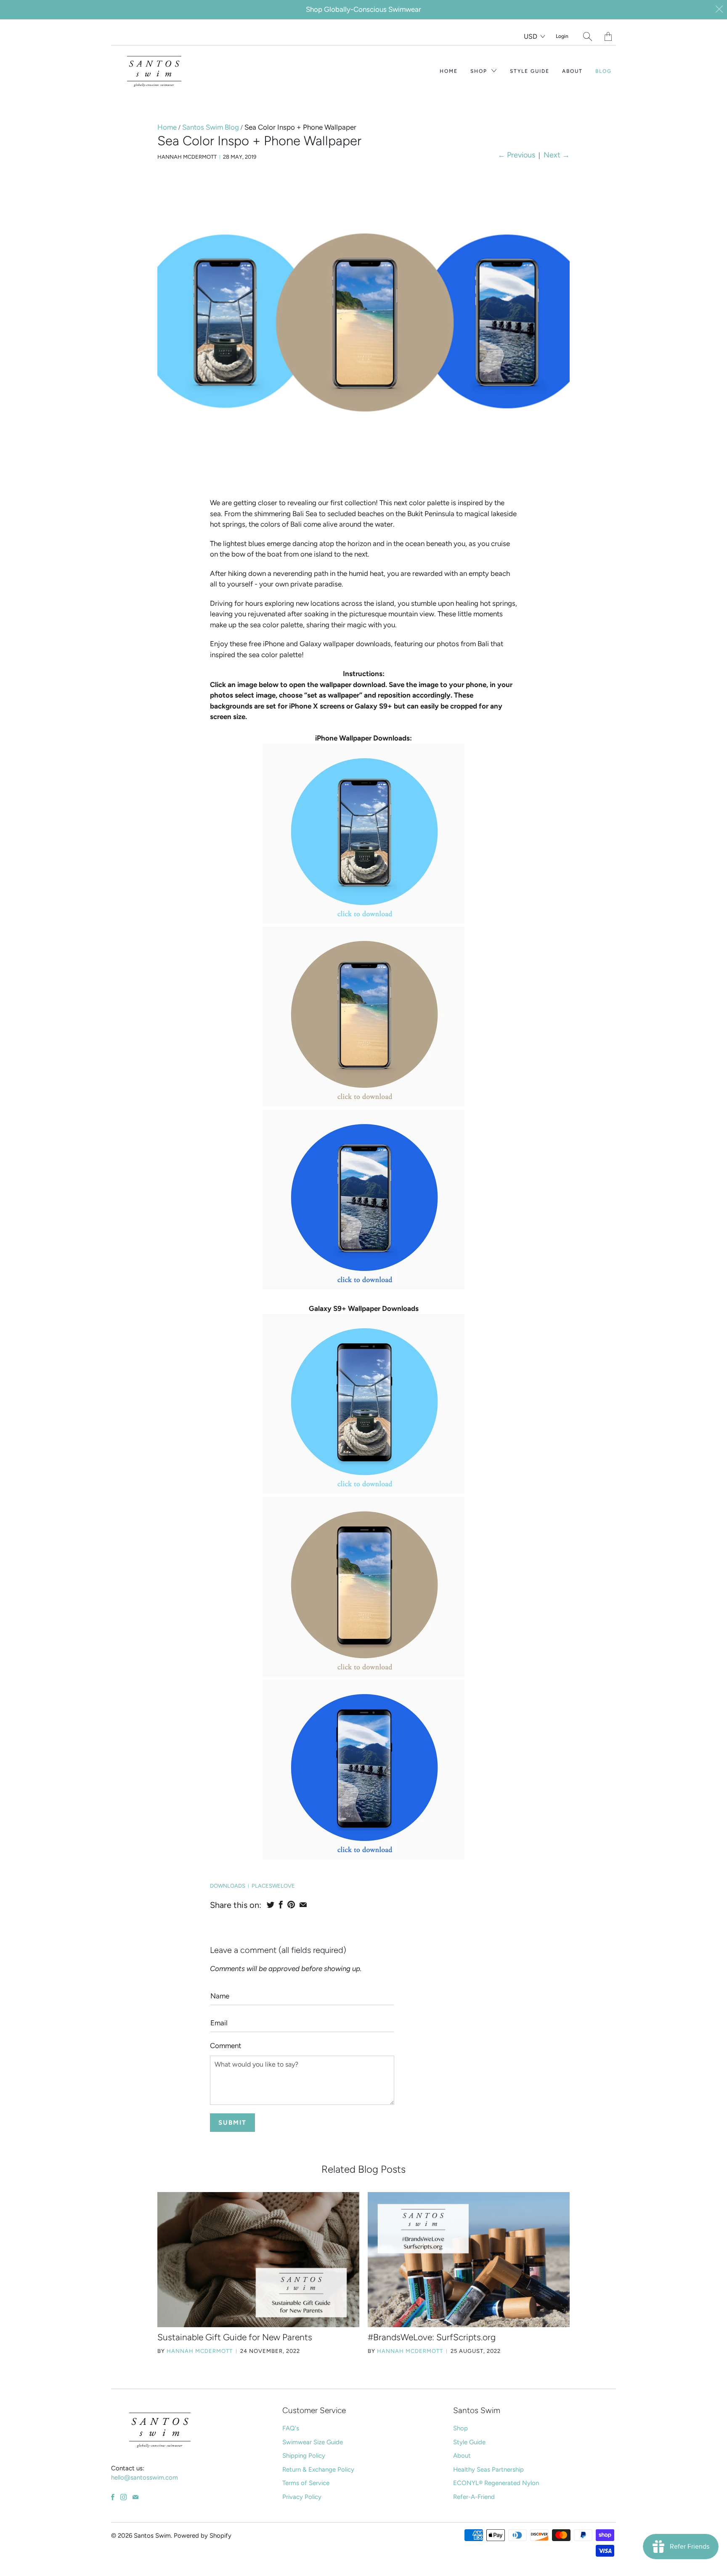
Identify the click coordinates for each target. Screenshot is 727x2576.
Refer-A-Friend (474, 2497)
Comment (226, 2046)
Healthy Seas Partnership (488, 2469)
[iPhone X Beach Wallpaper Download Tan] (363, 1104)
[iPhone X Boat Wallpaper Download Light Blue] (363, 921)
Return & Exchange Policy (318, 2469)
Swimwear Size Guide (313, 2442)
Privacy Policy (302, 2497)
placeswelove (273, 1886)
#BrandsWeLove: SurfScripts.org (432, 2337)
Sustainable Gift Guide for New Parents (235, 2337)
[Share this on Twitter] (271, 1905)
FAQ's (291, 2428)
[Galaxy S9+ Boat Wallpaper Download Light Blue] (363, 1491)
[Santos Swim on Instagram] (123, 2497)
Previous (516, 155)
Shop (480, 71)
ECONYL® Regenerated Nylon (496, 2483)
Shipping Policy (304, 2456)
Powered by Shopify (203, 2536)
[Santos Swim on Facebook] (113, 2497)
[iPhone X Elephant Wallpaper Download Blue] (363, 1287)
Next (557, 155)
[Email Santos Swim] (135, 2497)
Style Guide (530, 71)
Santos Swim (152, 2536)
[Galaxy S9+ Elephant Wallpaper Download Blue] (363, 1857)
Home (449, 71)
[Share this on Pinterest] (291, 1905)
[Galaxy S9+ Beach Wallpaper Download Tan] (363, 1674)
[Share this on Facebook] (281, 1905)
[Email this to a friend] (303, 1905)
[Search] (588, 36)
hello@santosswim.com (145, 2477)
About (572, 71)
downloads (228, 1886)
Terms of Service (306, 2483)
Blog (604, 71)
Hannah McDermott (200, 2351)
